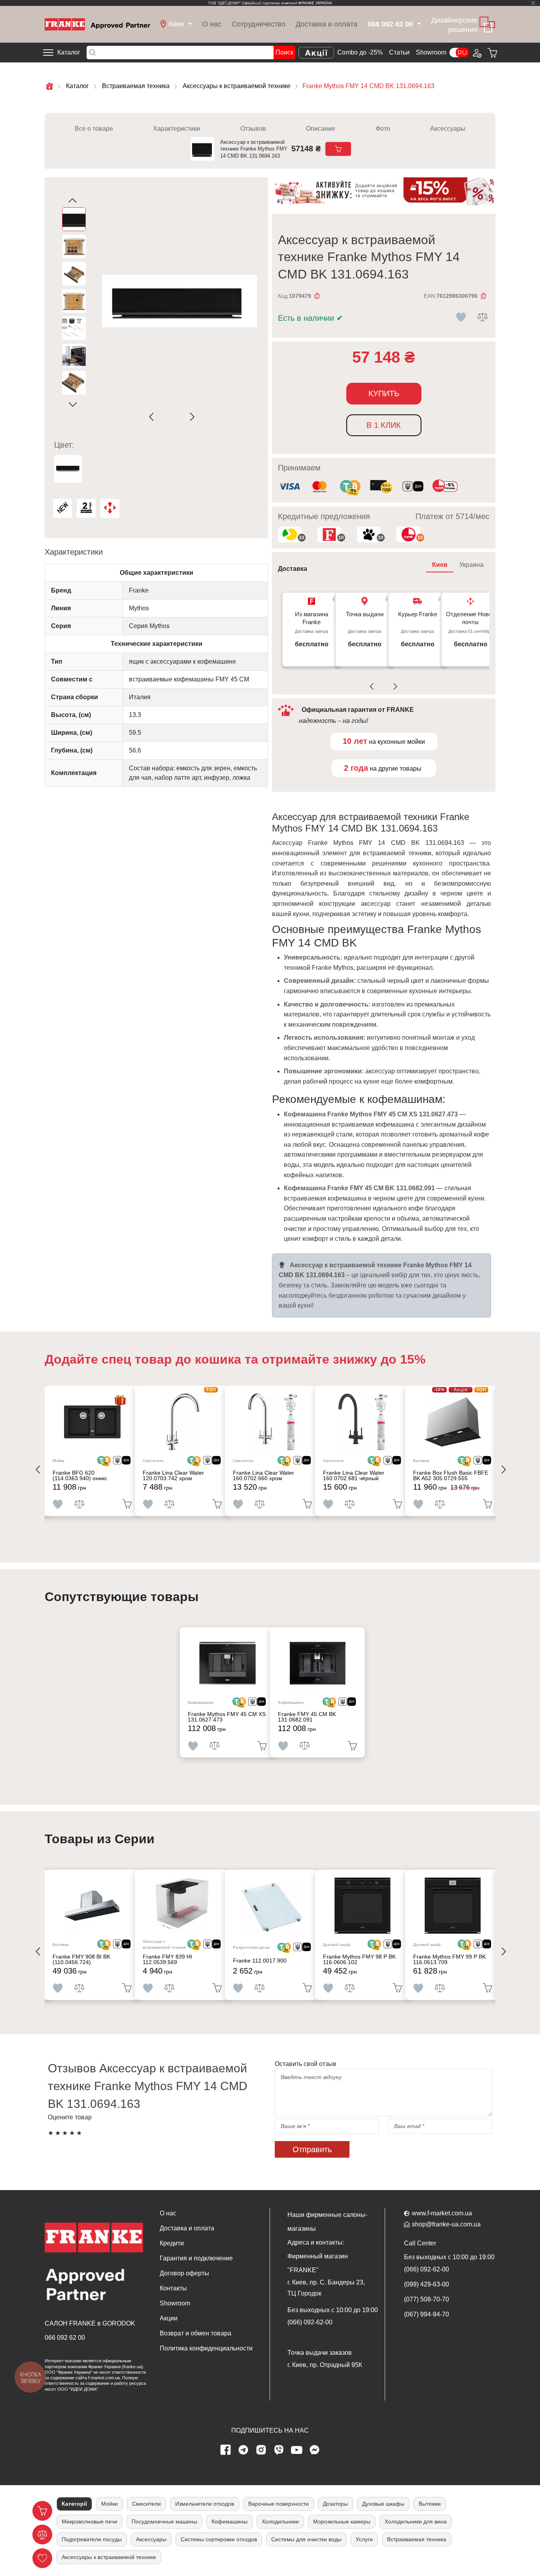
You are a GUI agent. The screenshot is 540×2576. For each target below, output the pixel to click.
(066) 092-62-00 (310, 2322)
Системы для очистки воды (306, 2539)
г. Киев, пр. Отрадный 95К (325, 2365)
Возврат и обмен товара (195, 2333)
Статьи (399, 52)
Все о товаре (94, 129)
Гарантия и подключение (196, 2258)
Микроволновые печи (90, 2521)
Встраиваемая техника (417, 2539)
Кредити (172, 2243)
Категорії (74, 2504)
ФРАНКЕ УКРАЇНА (315, 3)
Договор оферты (184, 2273)
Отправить (312, 2149)
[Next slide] (191, 417)
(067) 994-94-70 (427, 2314)
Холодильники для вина (416, 2521)
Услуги (364, 2539)
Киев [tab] (440, 565)
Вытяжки (430, 2504)
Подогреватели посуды (92, 2539)
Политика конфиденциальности (206, 2348)
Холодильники (280, 2521)
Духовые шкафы (383, 2504)
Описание (321, 129)
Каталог (69, 52)
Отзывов (253, 129)
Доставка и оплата (327, 24)
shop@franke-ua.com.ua (446, 2224)
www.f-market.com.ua (442, 2213)
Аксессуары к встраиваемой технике (109, 2557)
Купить (384, 393)
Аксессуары (448, 129)
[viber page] (279, 2450)
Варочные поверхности (278, 2504)
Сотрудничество (259, 24)
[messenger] (315, 2450)
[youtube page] (297, 2450)
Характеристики (177, 129)
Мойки (110, 2504)
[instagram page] (261, 2450)
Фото (383, 129)
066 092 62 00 (65, 2338)
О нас (212, 24)
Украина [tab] (471, 565)
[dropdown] (418, 24)
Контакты (173, 2288)
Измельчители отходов (205, 2504)
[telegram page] (244, 2450)
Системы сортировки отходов (219, 2539)
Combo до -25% (360, 52)
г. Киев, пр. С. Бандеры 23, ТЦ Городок (326, 2288)
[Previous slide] (153, 417)
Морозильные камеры (342, 2521)
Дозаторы (335, 2504)
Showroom (431, 52)
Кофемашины (229, 2521)
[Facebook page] (226, 2450)
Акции (169, 2318)
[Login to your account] (476, 53)
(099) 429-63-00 (427, 2284)
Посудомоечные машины (164, 2521)
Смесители (146, 2504)
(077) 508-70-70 (427, 2299)
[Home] (97, 24)
